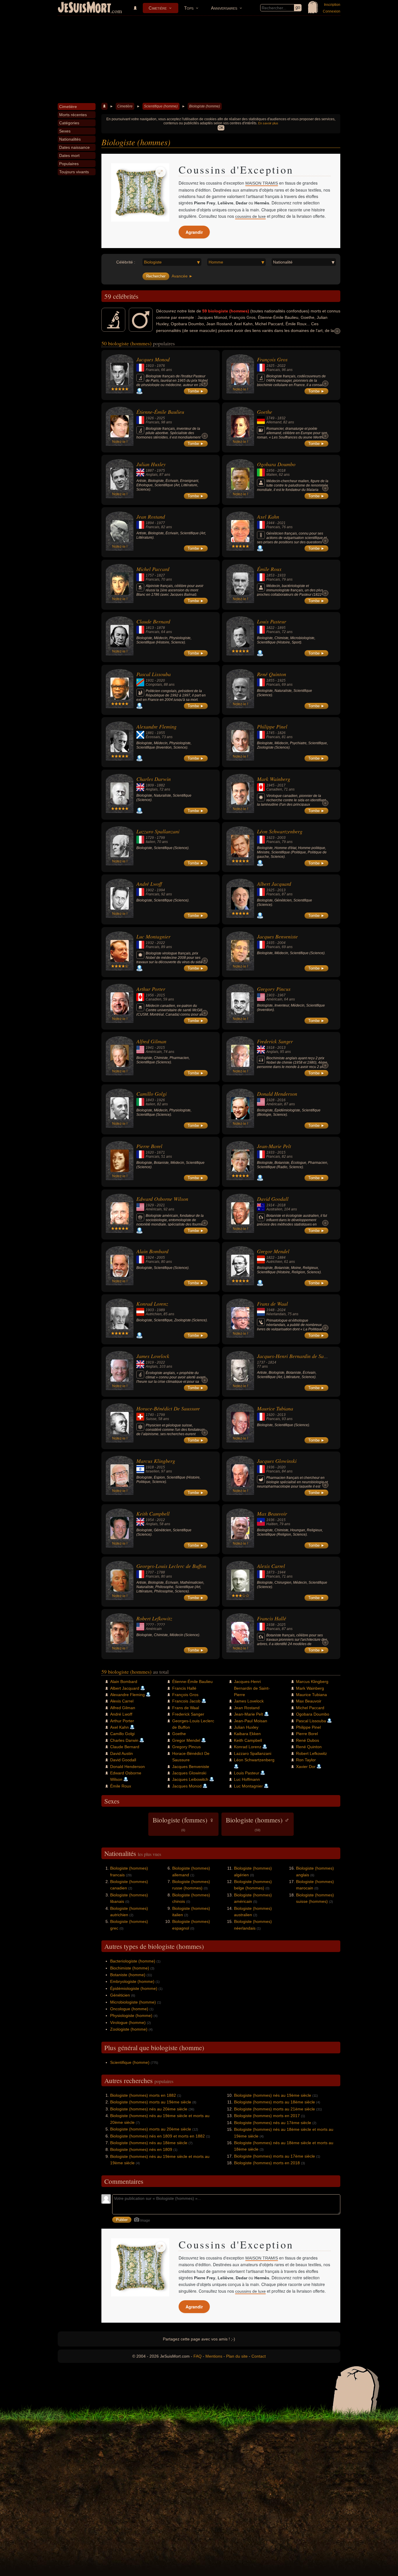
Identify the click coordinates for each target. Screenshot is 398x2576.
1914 (270, 1205)
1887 (150, 471)
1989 (161, 1310)
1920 (270, 1415)
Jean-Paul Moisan (251, 1721)
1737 (261, 1362)
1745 (270, 733)
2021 (281, 523)
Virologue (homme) (128, 2022)
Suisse (151, 1419)
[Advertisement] (199, 59)
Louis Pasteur (272, 621)
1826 (281, 733)
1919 (150, 1362)
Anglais (152, 475)
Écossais (153, 737)
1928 (270, 1100)
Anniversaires (224, 8)
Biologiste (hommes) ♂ (258, 1824)
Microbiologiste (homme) (133, 2002)
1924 (150, 1258)
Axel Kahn (268, 517)
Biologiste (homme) (205, 106)
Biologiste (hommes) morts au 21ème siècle (274, 2109)
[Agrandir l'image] (161, 172)
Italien (150, 842)
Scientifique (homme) (161, 106)
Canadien (274, 789)
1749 (270, 418)
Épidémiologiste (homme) (134, 1988)
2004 (281, 943)
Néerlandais (276, 1314)
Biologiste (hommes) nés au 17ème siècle (273, 2123)
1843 (150, 1100)
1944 (270, 523)
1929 (150, 1205)
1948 (270, 1310)
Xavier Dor (306, 1767)
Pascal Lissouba (154, 674)
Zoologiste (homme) (129, 2029)
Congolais (154, 685)
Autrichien (274, 1262)
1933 (281, 575)
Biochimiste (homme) (130, 1968)
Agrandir (194, 232)
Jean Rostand (151, 517)
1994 (161, 890)
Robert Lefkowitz (154, 1618)
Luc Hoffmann (247, 1779)
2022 (281, 366)
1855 (270, 680)
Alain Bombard (152, 1251)
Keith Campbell (153, 1514)
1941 (150, 1048)
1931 (150, 680)
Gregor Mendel (273, 1251)
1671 (161, 1152)
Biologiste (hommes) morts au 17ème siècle (274, 2156)
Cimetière (158, 8)
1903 (270, 995)
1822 (270, 628)
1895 (281, 628)
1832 (281, 418)
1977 (161, 523)
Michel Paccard (153, 569)
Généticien (120, 1995)
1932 (150, 943)
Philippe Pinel (272, 726)
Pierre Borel (149, 1146)
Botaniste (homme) (128, 1975)
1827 (161, 575)
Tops (189, 8)
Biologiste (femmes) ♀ (183, 1824)
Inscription (332, 5)
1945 (270, 785)
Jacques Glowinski (277, 1461)
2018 (281, 471)
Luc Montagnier (153, 936)
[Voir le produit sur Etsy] (140, 192)
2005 (161, 1258)
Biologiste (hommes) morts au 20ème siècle (151, 2129)
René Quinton (272, 674)
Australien (274, 1209)
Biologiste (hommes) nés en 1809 (141, 2149)
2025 (161, 418)
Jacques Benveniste (277, 936)
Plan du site (237, 2356)
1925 (270, 366)
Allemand (274, 422)
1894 (150, 523)
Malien (272, 475)
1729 (150, 838)
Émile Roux (269, 569)
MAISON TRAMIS (262, 183)
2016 (281, 1100)
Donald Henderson (277, 1094)
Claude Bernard (153, 621)
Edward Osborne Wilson (162, 1199)
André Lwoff (149, 884)
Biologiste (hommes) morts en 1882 (143, 2095)
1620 (150, 1152)
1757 (150, 575)
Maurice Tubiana (275, 1408)
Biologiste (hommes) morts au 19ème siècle (151, 2102)
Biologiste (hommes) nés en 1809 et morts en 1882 (157, 2136)
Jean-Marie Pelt (274, 1146)
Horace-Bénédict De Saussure (168, 1408)
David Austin (121, 1753)
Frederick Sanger (275, 1041)
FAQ (198, 2356)
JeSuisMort (84, 8)
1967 (281, 995)
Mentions (214, 2356)
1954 (150, 1520)
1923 (270, 838)
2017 (281, 785)
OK (221, 128)
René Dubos (308, 1740)
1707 (150, 1572)
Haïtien (272, 1524)
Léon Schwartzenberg (280, 831)
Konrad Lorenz (152, 1304)
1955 (161, 733)
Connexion (332, 11)
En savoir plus (268, 123)
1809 (150, 785)
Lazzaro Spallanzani (158, 831)
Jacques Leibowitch (190, 1779)
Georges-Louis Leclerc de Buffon (171, 1566)
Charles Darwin (154, 779)
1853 (270, 575)
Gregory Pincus (274, 989)
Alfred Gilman (151, 1041)
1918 (270, 1048)
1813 (150, 628)
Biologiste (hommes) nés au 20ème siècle (149, 2109)
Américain (274, 999)
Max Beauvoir (272, 1514)
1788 (161, 1572)
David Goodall (273, 1199)
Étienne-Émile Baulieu (160, 412)
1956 (270, 471)
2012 (161, 1520)
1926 (150, 418)
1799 (161, 838)
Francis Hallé (272, 1618)
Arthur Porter (151, 989)
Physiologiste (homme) (131, 2015)
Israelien (153, 1471)
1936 (270, 1467)
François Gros (272, 359)
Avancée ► (182, 276)
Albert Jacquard (274, 884)
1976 (161, 366)
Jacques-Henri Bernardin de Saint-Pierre (301, 1356)
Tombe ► (196, 391)
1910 (150, 366)
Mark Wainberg (274, 779)
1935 (270, 943)
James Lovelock (153, 1356)
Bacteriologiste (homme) (133, 1961)
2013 (281, 890)
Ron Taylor (306, 1760)
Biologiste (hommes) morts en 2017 (267, 2116)
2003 (281, 838)
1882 (161, 785)
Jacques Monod (153, 359)
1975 (161, 471)
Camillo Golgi (152, 1094)
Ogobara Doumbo (276, 464)
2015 (161, 995)
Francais (153, 370)
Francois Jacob (186, 1701)
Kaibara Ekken (247, 1734)
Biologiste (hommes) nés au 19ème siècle (273, 2095)
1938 (270, 1625)
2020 (161, 680)
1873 (270, 1572)
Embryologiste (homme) (132, 1981)
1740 (150, 1415)
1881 (150, 733)
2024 (281, 1310)
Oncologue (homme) (129, 2009)
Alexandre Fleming (156, 726)
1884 (281, 1258)
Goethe (265, 412)
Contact (259, 2356)
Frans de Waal (272, 1304)
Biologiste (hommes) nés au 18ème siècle (149, 2143)
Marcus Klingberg (156, 1461)
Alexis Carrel (271, 1566)
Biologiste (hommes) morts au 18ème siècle (274, 2102)
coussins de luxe (250, 216)
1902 (150, 890)
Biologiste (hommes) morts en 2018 (267, 2163)
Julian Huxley (151, 464)
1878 (161, 628)
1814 (272, 1362)
